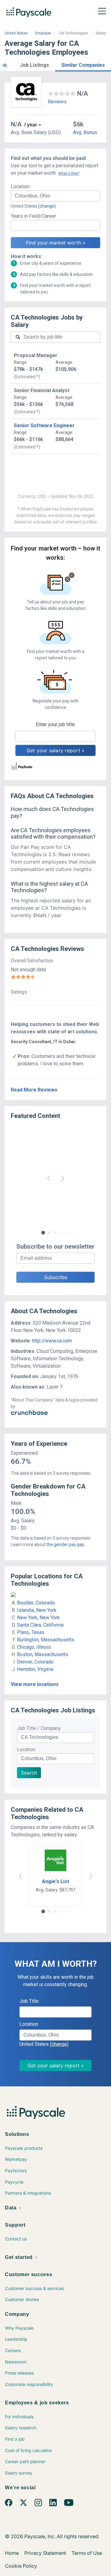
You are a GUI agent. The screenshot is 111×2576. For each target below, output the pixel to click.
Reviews (57, 102)
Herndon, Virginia (35, 1669)
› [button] (63, 1177)
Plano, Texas (31, 1632)
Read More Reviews (34, 1090)
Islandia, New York (37, 1610)
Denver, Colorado (35, 1662)
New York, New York (38, 1618)
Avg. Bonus (85, 132)
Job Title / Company (39, 1728)
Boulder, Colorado (36, 1603)
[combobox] (55, 196)
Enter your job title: (56, 724)
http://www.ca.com (52, 1341)
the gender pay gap (65, 1544)
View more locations (35, 1684)
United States (16, 33)
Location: (21, 187)
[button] (4, 64)
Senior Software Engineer (44, 425)
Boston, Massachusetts (43, 1654)
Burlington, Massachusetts (46, 1640)
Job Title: (29, 2001)
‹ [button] (48, 1177)
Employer (43, 33)
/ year (31, 125)
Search (29, 1773)
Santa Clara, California (40, 1625)
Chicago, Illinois (34, 1647)
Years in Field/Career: (34, 216)
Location (26, 1749)
